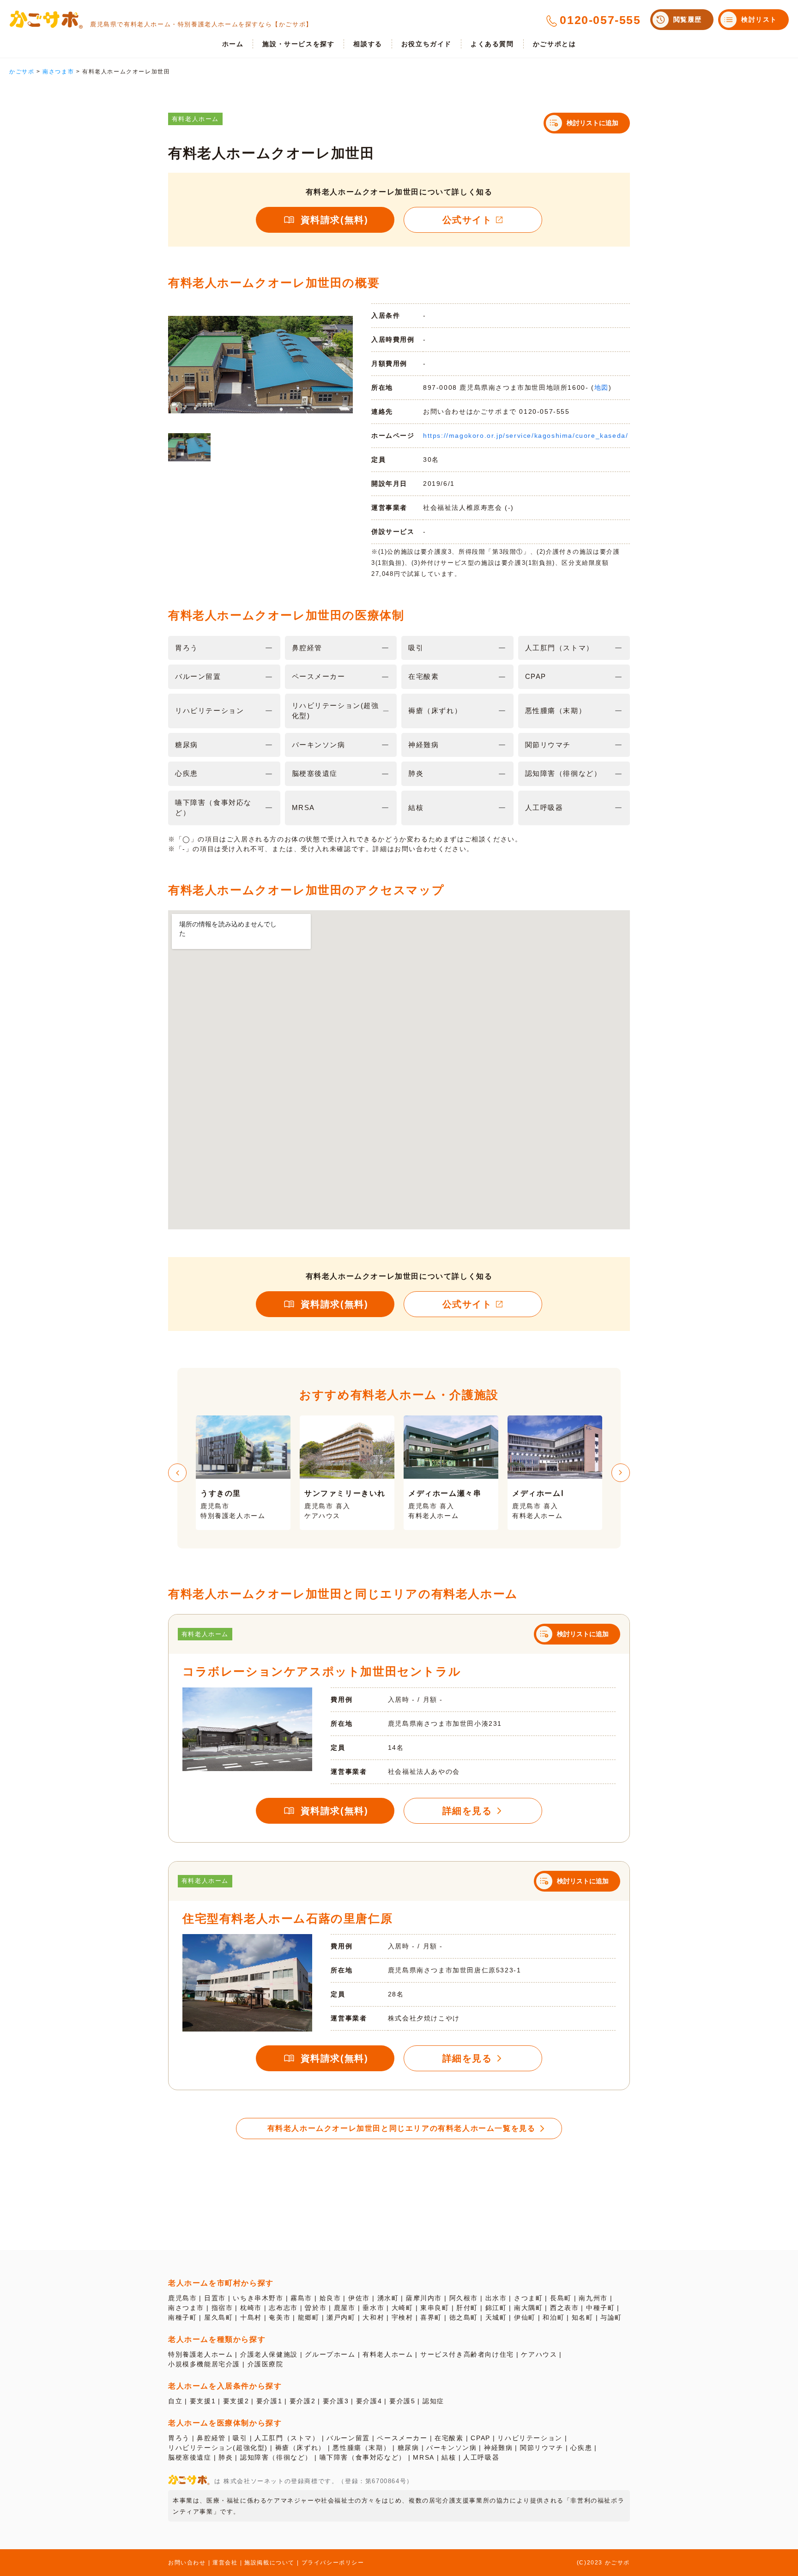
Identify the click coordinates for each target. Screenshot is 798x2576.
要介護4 (369, 2401)
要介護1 (269, 2401)
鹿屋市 (345, 2308)
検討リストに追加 (592, 123)
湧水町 (388, 2298)
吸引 (240, 2438)
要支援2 (236, 2401)
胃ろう (179, 2438)
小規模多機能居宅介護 (204, 2364)
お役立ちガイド (426, 44)
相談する (368, 44)
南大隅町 (528, 2308)
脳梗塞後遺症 (190, 2457)
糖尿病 (408, 2448)
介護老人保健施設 (269, 2354)
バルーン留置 (348, 2438)
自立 (175, 2401)
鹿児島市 (182, 2298)
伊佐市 (359, 2298)
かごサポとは (555, 44)
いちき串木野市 (258, 2298)
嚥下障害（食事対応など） (363, 2457)
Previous (177, 1473)
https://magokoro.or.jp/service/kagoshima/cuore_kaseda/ (526, 435)
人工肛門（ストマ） (287, 2438)
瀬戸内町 (341, 2317)
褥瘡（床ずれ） (300, 2448)
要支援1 (203, 2401)
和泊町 (553, 2317)
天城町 (496, 2317)
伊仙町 (525, 2317)
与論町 (611, 2317)
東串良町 (435, 2308)
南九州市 (593, 2298)
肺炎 (226, 2457)
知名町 (583, 2317)
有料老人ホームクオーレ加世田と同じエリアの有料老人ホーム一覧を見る (402, 2128)
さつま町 (528, 2298)
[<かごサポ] (46, 20)
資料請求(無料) (335, 220)
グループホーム (330, 2354)
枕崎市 (251, 2308)
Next (621, 1473)
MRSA (423, 2457)
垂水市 (373, 2308)
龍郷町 (309, 2317)
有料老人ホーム (388, 2354)
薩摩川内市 (424, 2298)
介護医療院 (266, 2364)
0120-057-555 (600, 20)
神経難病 (498, 2448)
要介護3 (336, 2401)
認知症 (433, 2401)
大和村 (373, 2317)
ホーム (233, 44)
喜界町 (431, 2317)
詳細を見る (467, 1811)
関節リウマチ (542, 2448)
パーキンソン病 (451, 2448)
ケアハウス (539, 2354)
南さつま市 (186, 2308)
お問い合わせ (187, 2563)
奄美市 (280, 2317)
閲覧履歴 (688, 19)
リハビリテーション (530, 2438)
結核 (449, 2457)
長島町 (561, 2298)
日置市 (215, 2298)
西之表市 (564, 2308)
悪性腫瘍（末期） (361, 2448)
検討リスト (759, 19)
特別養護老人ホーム (200, 2354)
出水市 (496, 2298)
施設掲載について (269, 2563)
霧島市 (301, 2298)
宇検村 (402, 2317)
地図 (602, 387)
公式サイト (467, 220)
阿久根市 (464, 2298)
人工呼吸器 (481, 2457)
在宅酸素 (449, 2438)
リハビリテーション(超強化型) (218, 2448)
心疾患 (581, 2448)
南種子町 (182, 2317)
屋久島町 (218, 2317)
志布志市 (283, 2308)
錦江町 (496, 2308)
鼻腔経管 (211, 2438)
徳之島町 (464, 2317)
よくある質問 (492, 44)
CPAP (480, 2438)
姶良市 (330, 2298)
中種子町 (600, 2308)
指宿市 (222, 2308)
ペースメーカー (402, 2438)
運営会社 (225, 2563)
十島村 (251, 2317)
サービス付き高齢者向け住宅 (467, 2354)
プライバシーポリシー (333, 2563)
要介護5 (402, 2401)
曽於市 (316, 2308)
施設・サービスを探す (298, 44)
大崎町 (402, 2308)
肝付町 (467, 2308)
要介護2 (302, 2401)
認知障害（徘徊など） (276, 2457)
